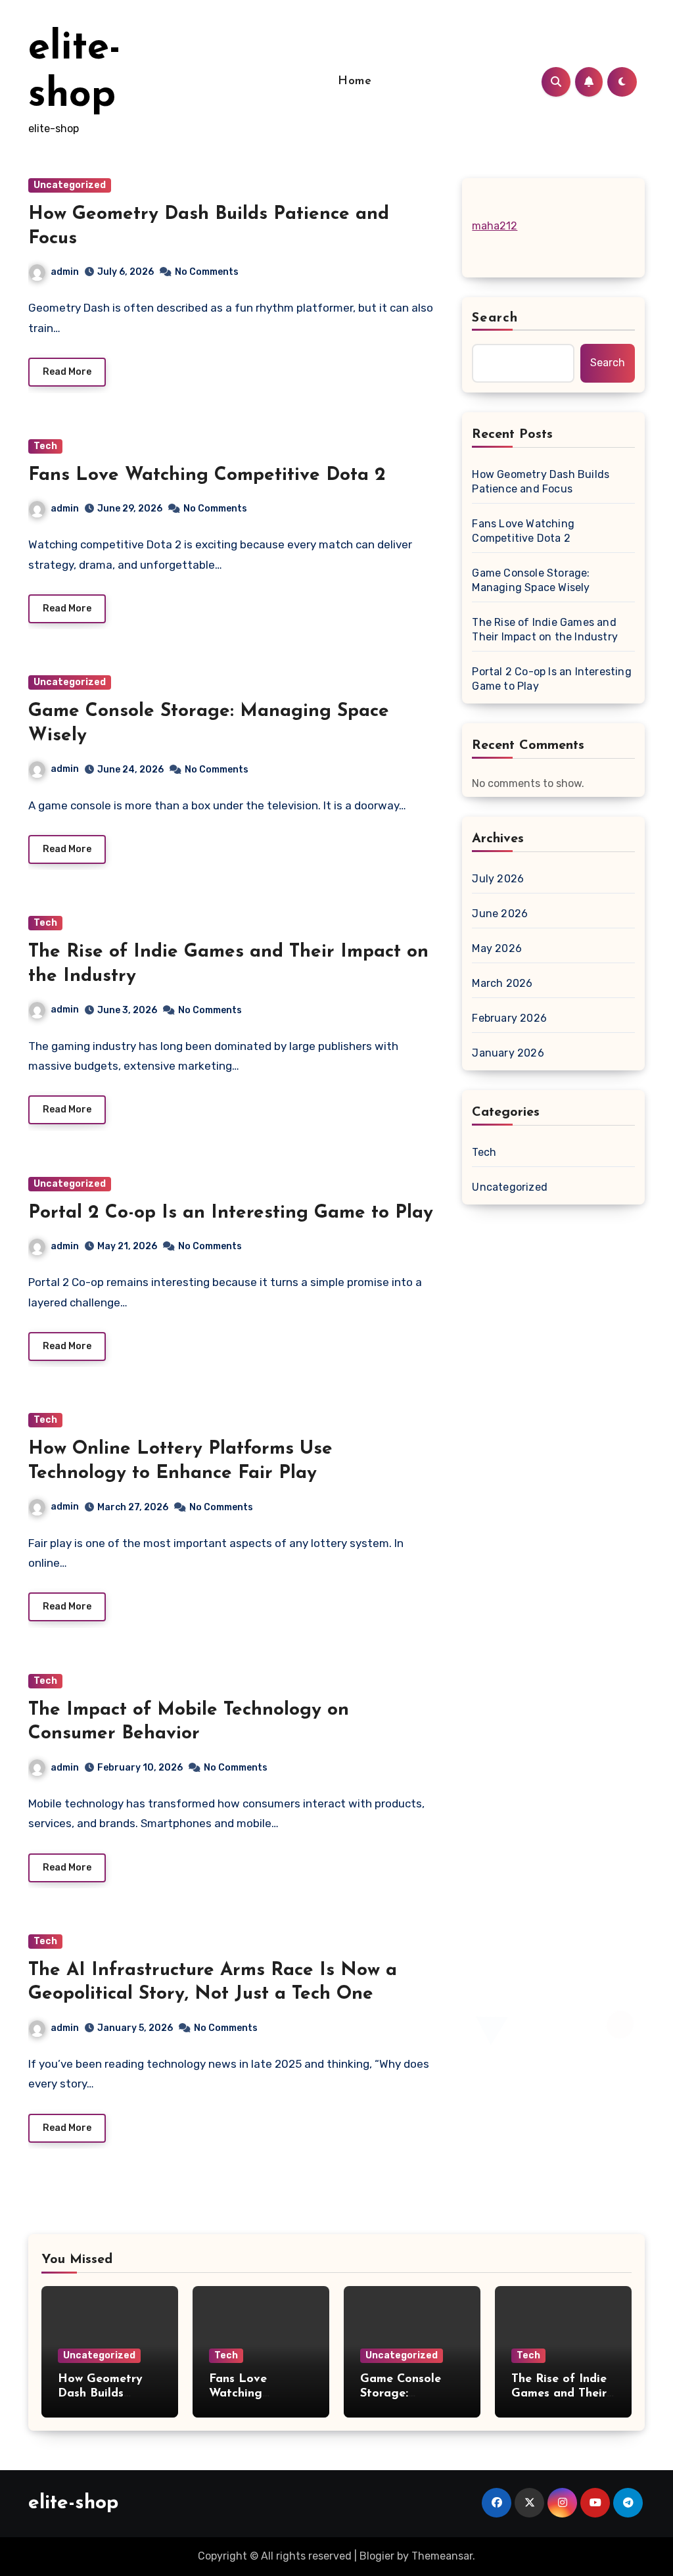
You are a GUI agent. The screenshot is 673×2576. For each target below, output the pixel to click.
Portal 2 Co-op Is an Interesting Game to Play (231, 1213)
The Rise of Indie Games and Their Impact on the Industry (545, 630)
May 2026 (497, 948)
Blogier (377, 2556)
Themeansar (442, 2556)
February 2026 (509, 1018)
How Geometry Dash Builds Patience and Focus (541, 482)
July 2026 (498, 879)
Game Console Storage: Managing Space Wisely (531, 580)
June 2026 (500, 914)
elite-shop (73, 2503)
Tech (45, 446)
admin (65, 272)
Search (495, 318)
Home (355, 82)
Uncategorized (70, 185)
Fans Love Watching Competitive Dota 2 (207, 475)
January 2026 (508, 1053)
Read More (67, 372)
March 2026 (502, 983)
